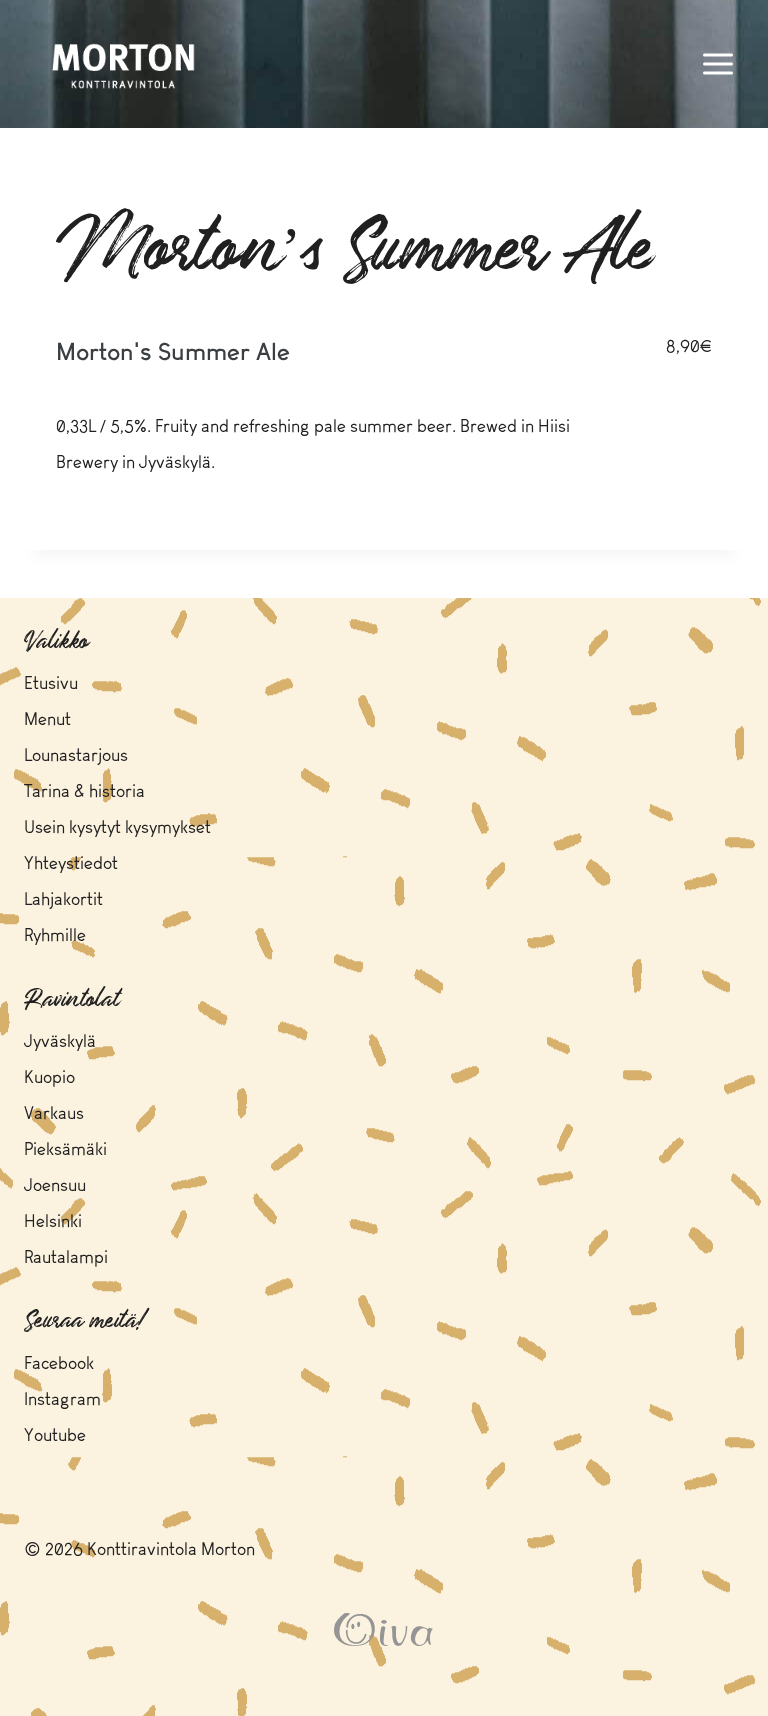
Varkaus (54, 1114)
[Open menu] (717, 63)
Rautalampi (66, 1258)
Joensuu (55, 1186)
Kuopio (49, 1078)
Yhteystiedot (71, 864)
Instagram (62, 1400)
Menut (47, 720)
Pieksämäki (65, 1150)
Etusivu (51, 684)
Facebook (59, 1364)
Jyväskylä (60, 1042)
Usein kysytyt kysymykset (117, 828)
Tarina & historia (84, 792)
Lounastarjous (76, 756)
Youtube (55, 1436)
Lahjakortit (63, 900)
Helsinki (53, 1222)
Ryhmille (55, 936)
